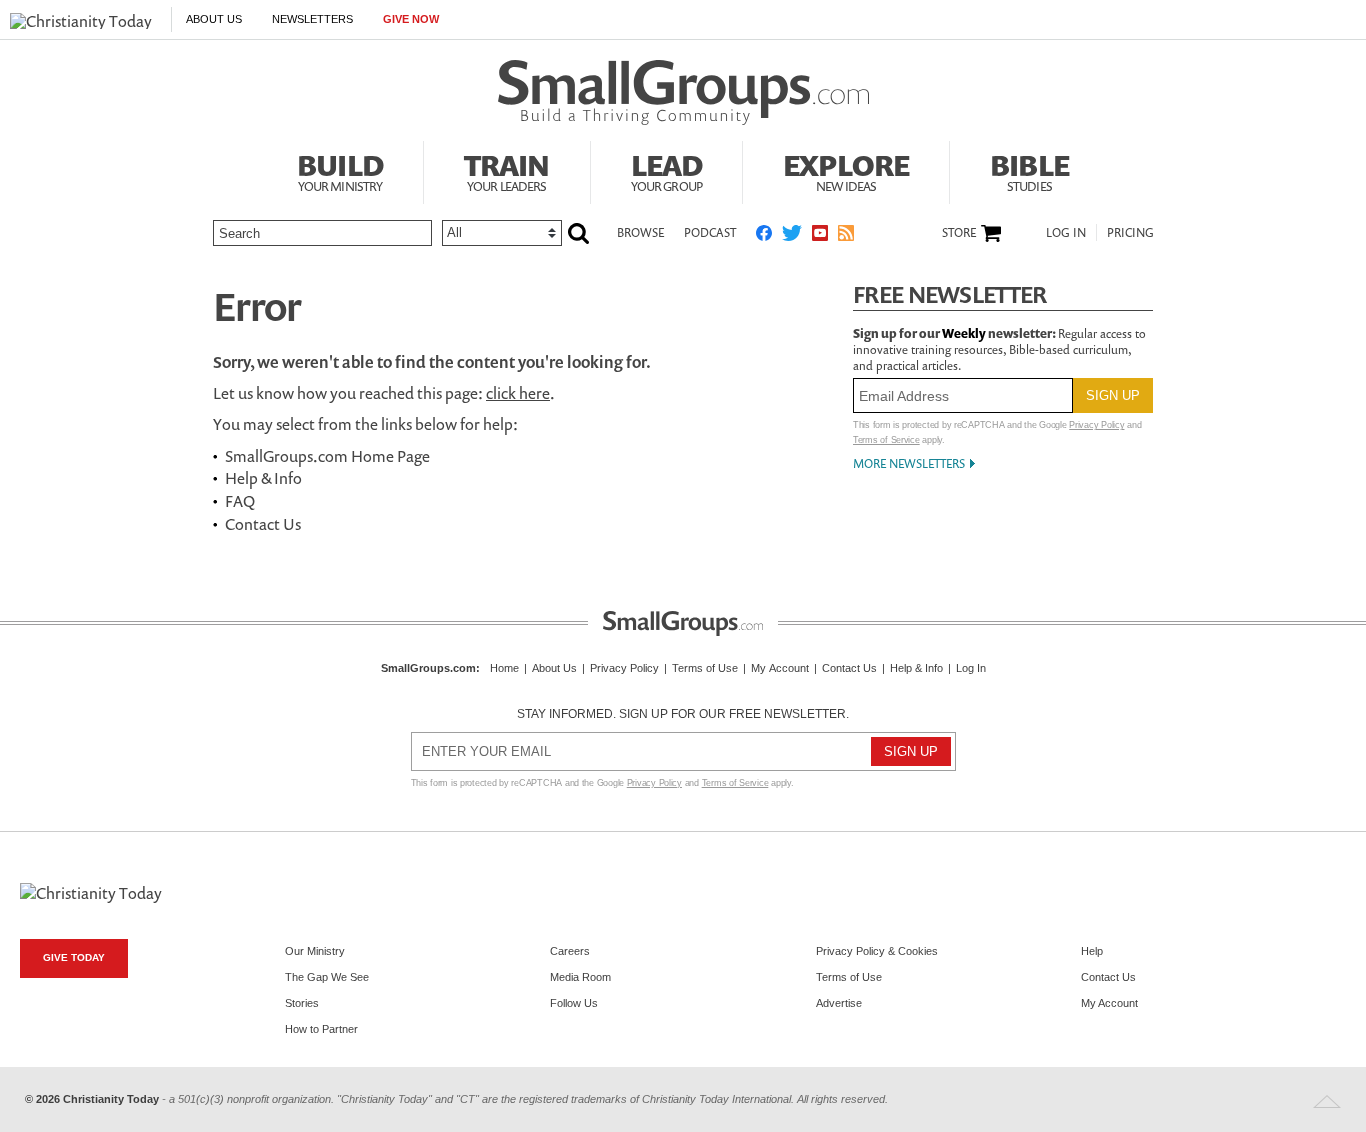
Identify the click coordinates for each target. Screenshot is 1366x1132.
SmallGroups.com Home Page (327, 456)
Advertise (839, 1003)
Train (507, 170)
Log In (1066, 232)
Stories (302, 1003)
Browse (640, 232)
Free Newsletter (950, 294)
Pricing (1130, 232)
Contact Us (263, 524)
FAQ (240, 501)
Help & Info (263, 478)
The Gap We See (327, 977)
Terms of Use (705, 668)
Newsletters (312, 19)
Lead (667, 170)
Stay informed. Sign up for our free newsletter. (683, 714)
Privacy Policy (1096, 425)
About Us (214, 19)
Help (1092, 951)
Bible (1029, 170)
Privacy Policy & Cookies (877, 951)
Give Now (411, 19)
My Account (780, 668)
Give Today (74, 957)
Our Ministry (315, 951)
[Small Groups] (683, 93)
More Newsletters (909, 463)
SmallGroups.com (428, 668)
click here (518, 393)
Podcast (710, 232)
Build (340, 170)
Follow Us (574, 1003)
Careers (570, 951)
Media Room (580, 977)
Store (959, 233)
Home (504, 668)
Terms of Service (886, 440)
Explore (846, 170)
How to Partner (321, 1029)
